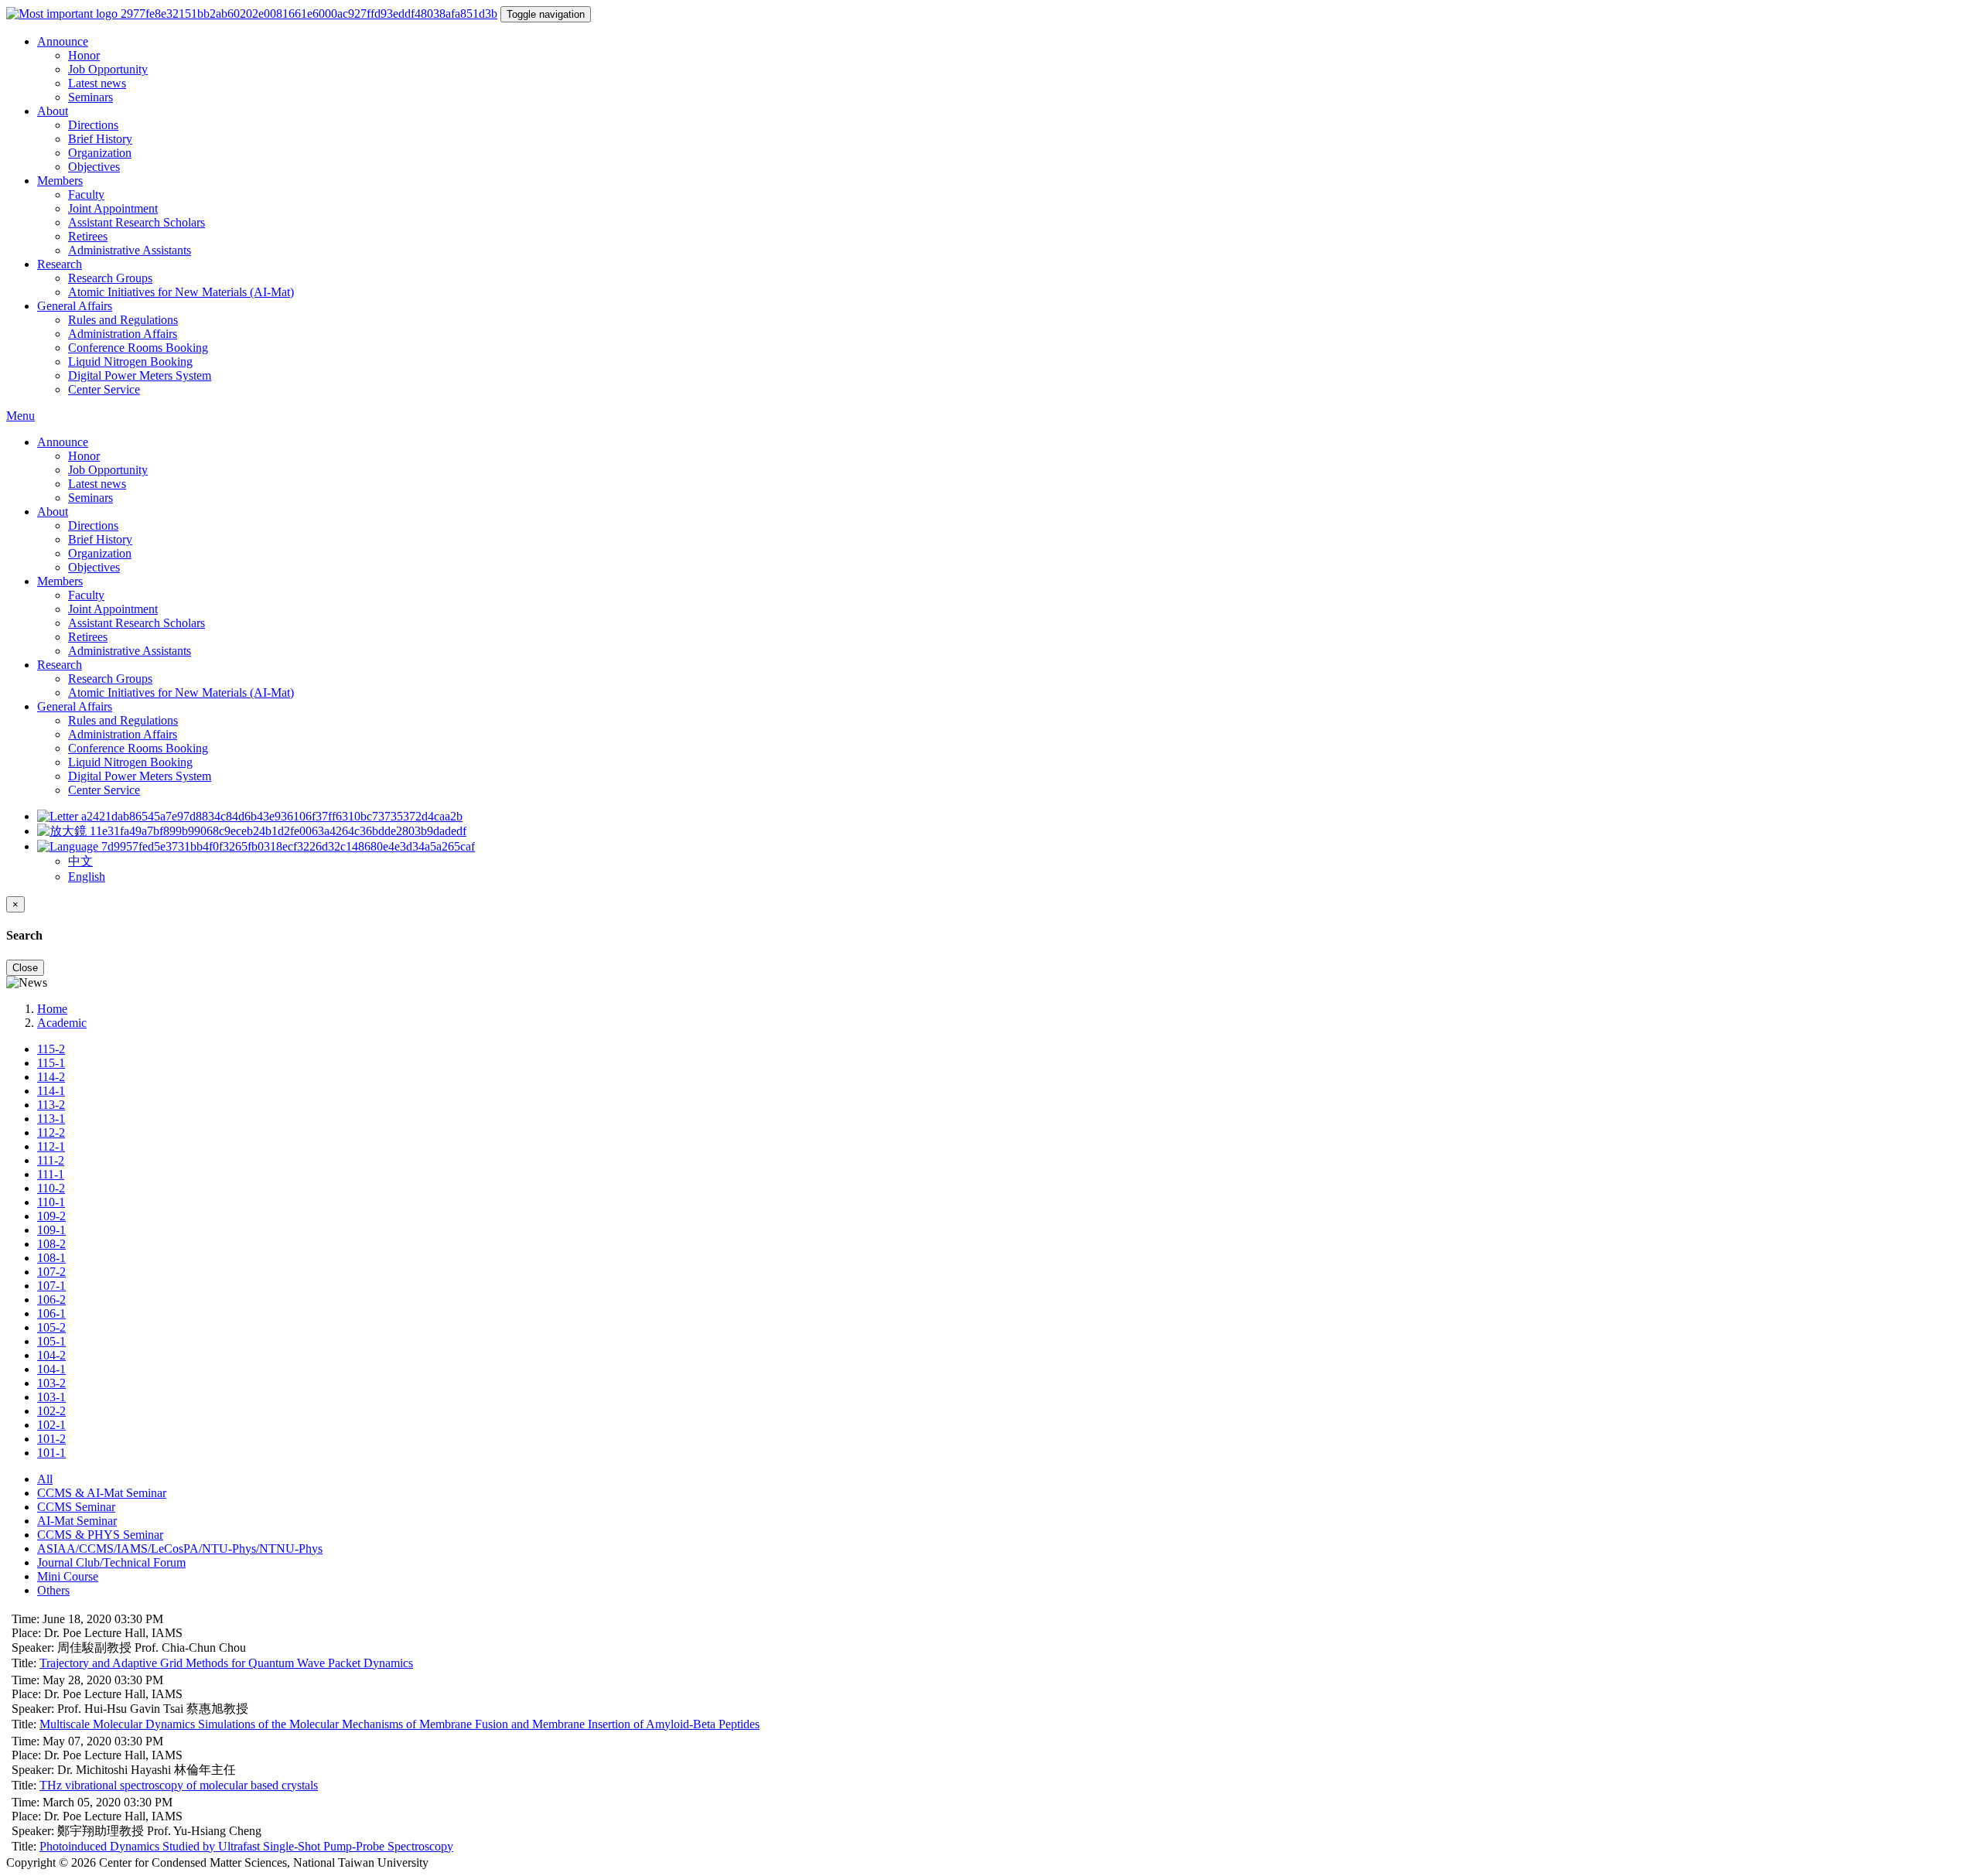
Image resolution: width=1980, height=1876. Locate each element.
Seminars (90, 97)
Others (53, 1590)
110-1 (51, 1202)
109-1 (51, 1230)
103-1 (51, 1397)
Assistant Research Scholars (137, 222)
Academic (62, 1023)
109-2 (51, 1216)
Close (25, 968)
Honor (84, 55)
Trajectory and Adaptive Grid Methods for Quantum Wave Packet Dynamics (226, 1663)
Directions (93, 125)
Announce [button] (63, 41)
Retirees (88, 236)
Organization (100, 153)
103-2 (51, 1383)
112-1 (51, 1146)
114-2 (51, 1077)
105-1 (51, 1341)
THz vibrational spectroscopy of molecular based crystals (179, 1785)
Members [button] (60, 181)
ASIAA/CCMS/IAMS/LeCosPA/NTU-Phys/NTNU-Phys (180, 1549)
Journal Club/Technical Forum (111, 1562)
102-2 (51, 1411)
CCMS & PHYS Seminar (100, 1535)
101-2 (51, 1439)
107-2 (51, 1272)
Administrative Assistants (130, 250)
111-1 (51, 1174)
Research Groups (110, 278)
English (87, 877)
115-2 (51, 1049)
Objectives (94, 167)
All (45, 1479)
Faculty (86, 194)
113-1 (51, 1119)
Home (52, 1009)
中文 (80, 861)
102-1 (51, 1425)
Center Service (104, 389)
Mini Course (68, 1576)
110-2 (51, 1188)
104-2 (51, 1355)
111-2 (51, 1160)
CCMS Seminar (76, 1507)
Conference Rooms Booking (138, 348)
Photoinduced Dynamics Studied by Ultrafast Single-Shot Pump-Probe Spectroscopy (246, 1846)
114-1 (51, 1091)
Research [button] (60, 264)
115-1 (51, 1063)
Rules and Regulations (123, 320)
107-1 (51, 1286)
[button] (256, 846)
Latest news (97, 83)
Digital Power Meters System (140, 375)
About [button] (53, 111)
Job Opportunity (108, 69)
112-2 (51, 1132)
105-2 (51, 1327)
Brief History (100, 139)
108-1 (51, 1258)
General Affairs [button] (75, 306)
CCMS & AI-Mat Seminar (102, 1493)
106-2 (51, 1300)
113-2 (51, 1105)
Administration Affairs (123, 334)
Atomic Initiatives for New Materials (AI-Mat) (181, 292)
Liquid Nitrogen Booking (130, 362)
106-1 (51, 1313)
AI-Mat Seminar (77, 1521)
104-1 (51, 1369)
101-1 (51, 1453)
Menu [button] (20, 416)
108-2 (51, 1244)
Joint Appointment (113, 208)
